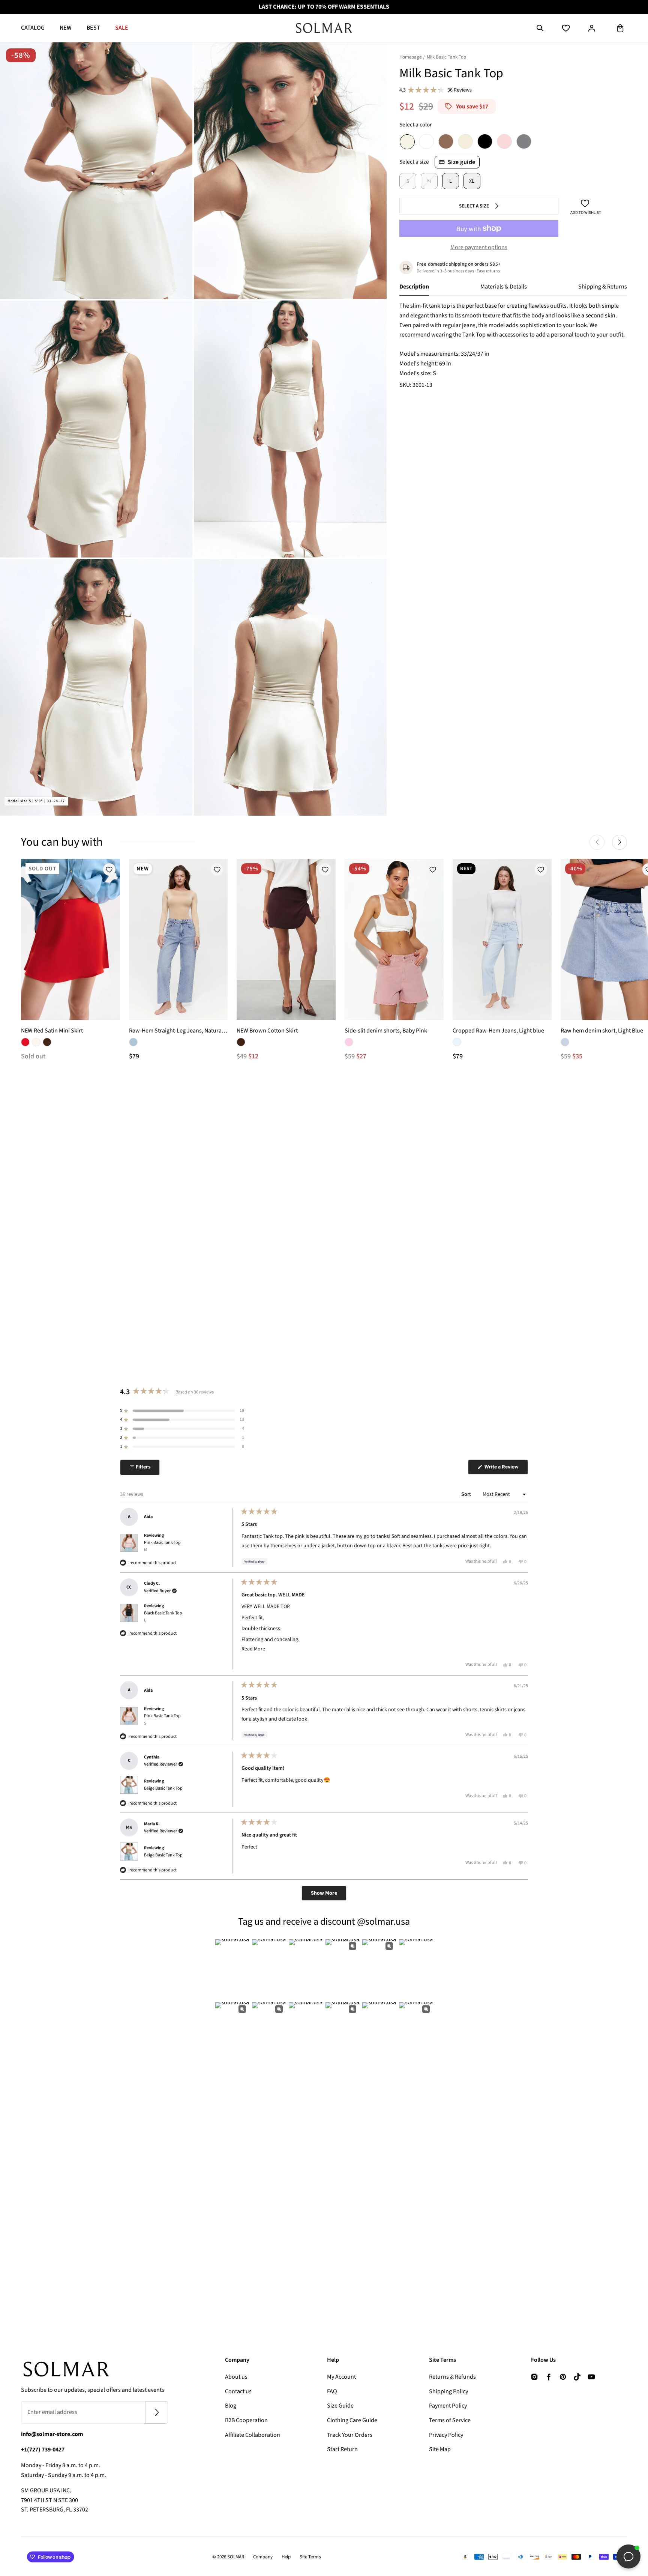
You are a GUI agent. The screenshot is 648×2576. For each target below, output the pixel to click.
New (66, 28)
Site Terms (310, 2557)
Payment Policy (448, 2406)
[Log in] (592, 28)
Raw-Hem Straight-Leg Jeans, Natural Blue (178, 1031)
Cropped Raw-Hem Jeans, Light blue (498, 1031)
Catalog (33, 28)
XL (472, 181)
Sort (467, 1494)
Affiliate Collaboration (253, 2435)
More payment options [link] (479, 247)
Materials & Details (504, 287)
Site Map (440, 2449)
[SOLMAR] (324, 28)
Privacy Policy (446, 2435)
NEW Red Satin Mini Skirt (52, 1031)
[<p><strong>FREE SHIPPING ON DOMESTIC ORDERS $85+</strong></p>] (324, 7)
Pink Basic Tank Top (162, 1546)
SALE (122, 28)
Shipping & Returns (603, 287)
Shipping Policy (448, 2391)
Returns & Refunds (452, 2377)
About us (236, 2377)
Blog (231, 2406)
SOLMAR (236, 2557)
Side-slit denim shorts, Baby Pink (386, 1031)
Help (286, 2557)
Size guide (462, 162)
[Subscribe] (157, 2412)
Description (414, 287)
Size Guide (340, 2406)
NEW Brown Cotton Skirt (267, 1031)
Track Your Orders (350, 2435)
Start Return (342, 2449)
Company (263, 2557)
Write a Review (506, 1469)
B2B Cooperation (246, 2420)
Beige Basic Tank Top (163, 1788)
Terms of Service (450, 2420)
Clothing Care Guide (352, 2420)
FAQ (332, 2391)
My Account (341, 2377)
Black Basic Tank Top (163, 1617)
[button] (540, 28)
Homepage (410, 57)
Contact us (238, 2391)
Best (93, 28)
